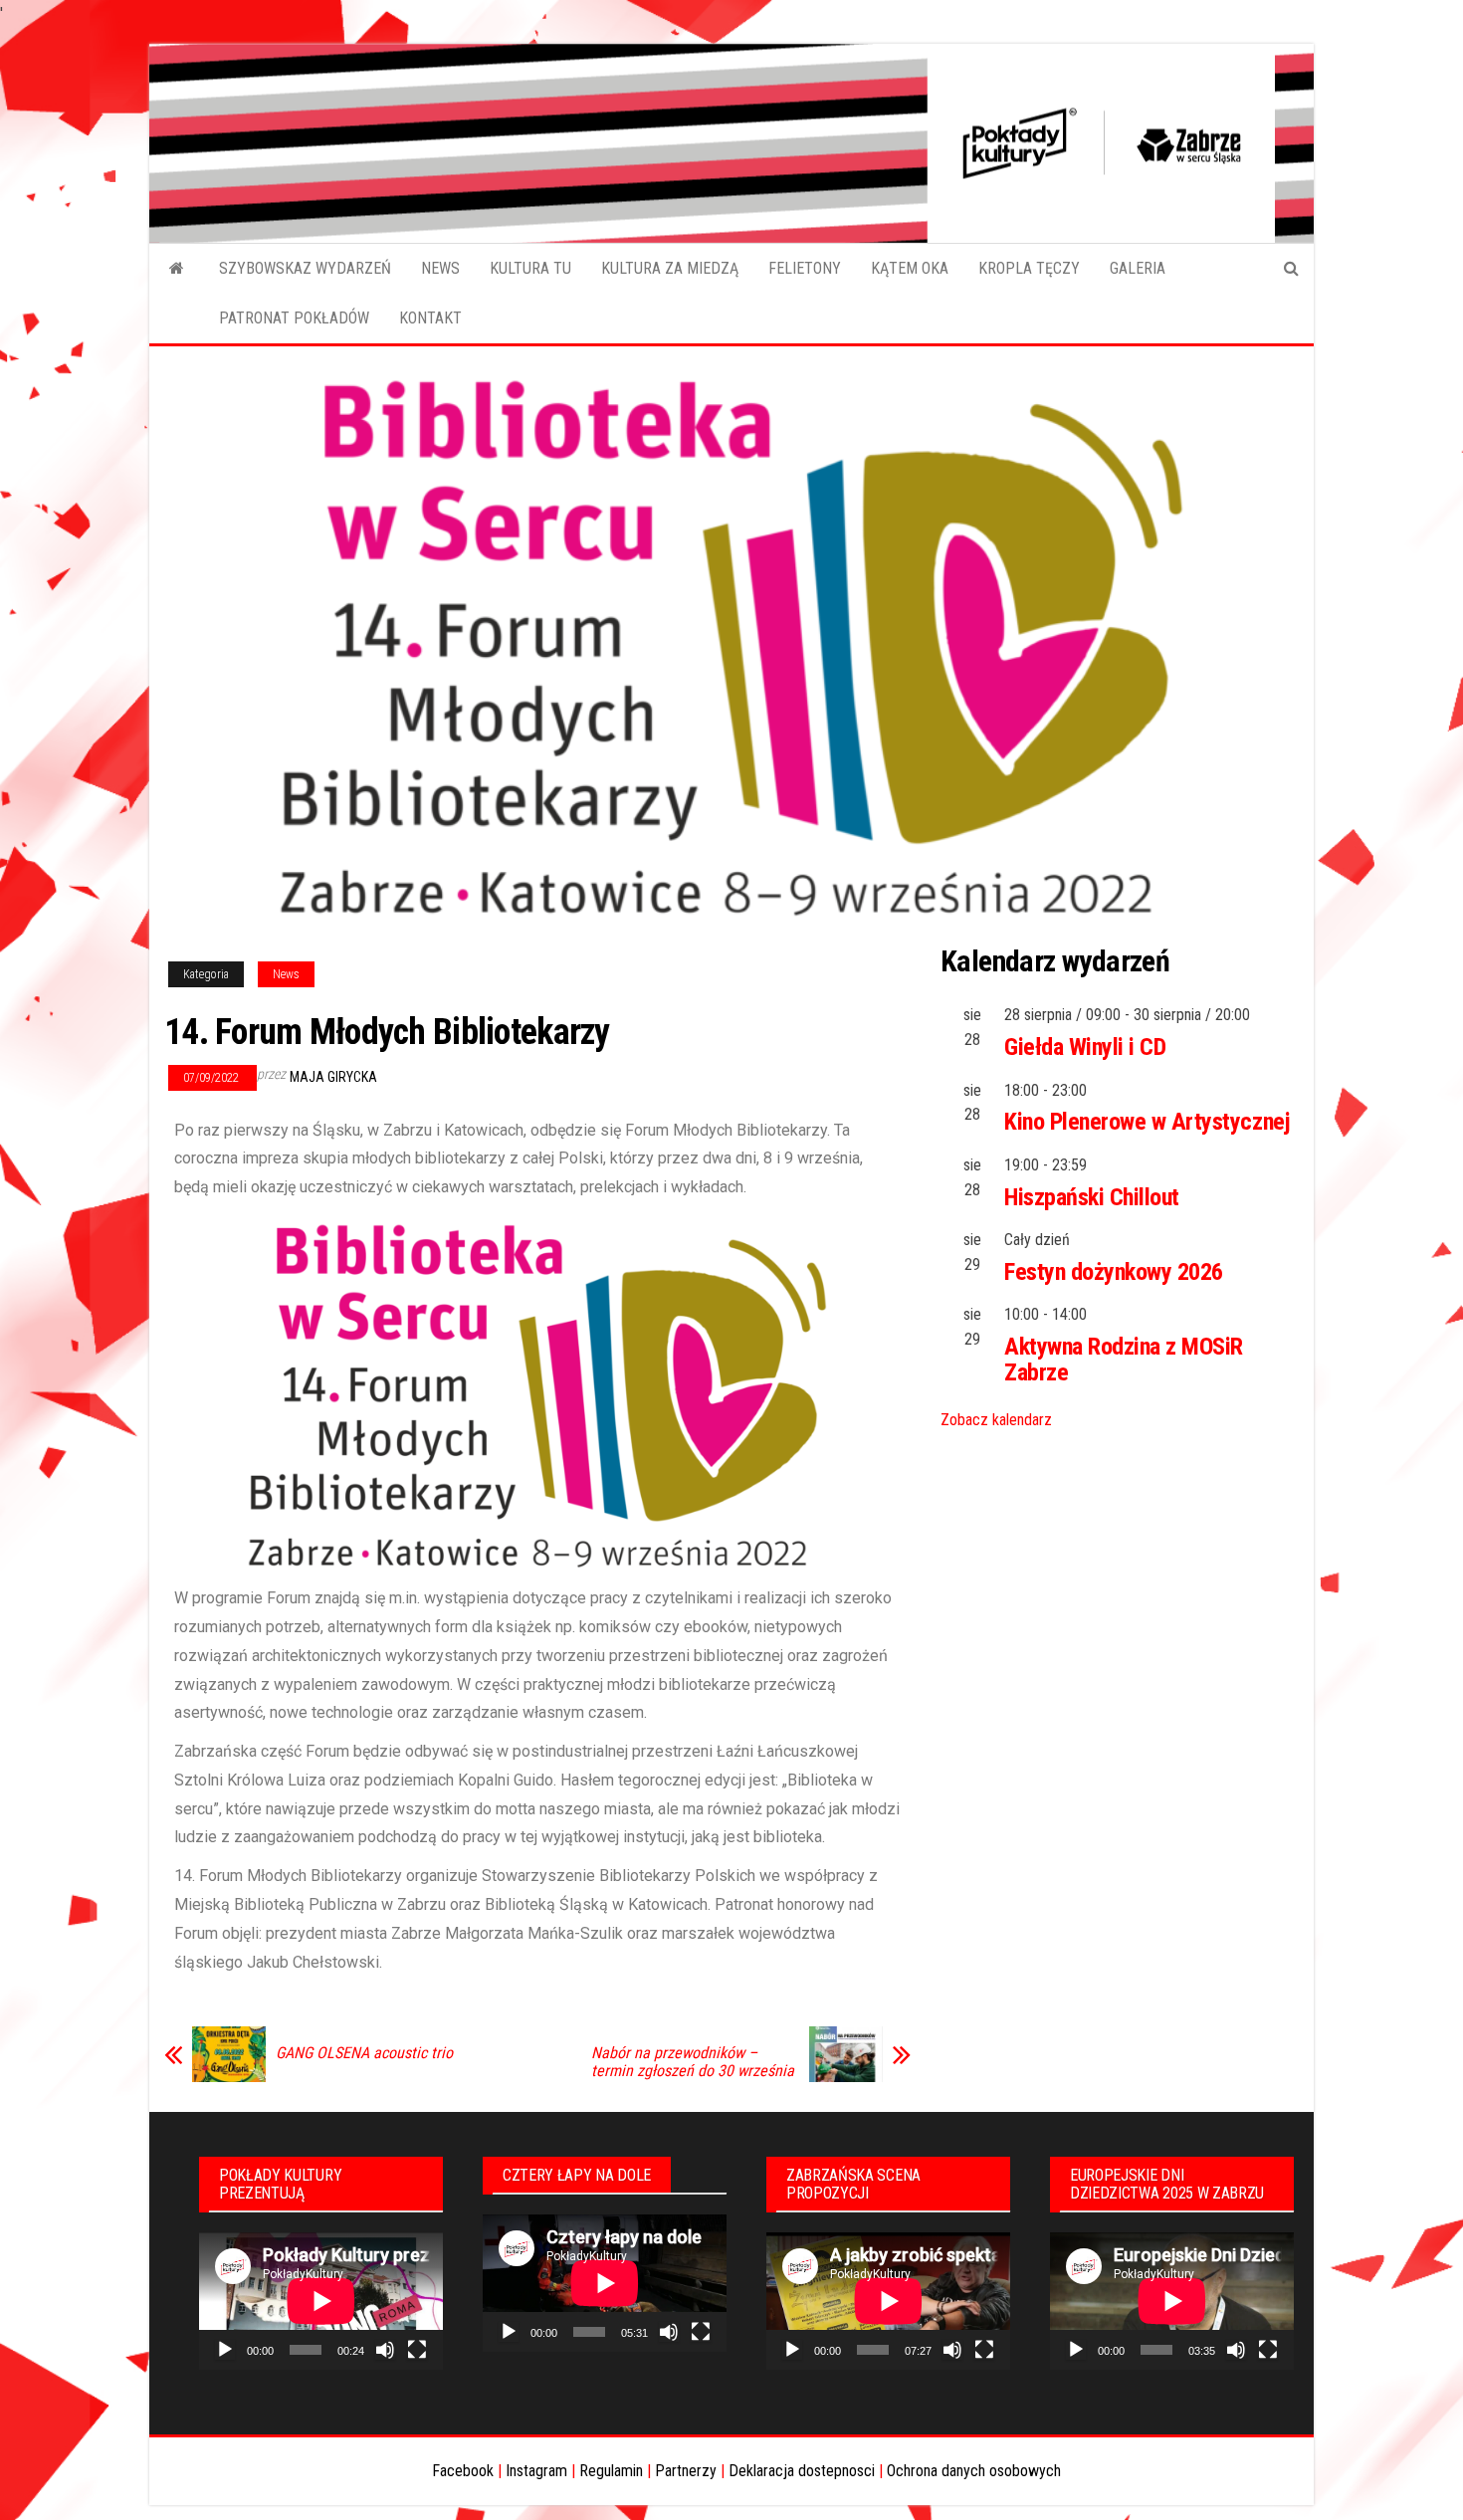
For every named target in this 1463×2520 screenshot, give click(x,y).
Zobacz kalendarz (996, 1420)
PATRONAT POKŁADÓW (294, 318)
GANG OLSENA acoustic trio (364, 2053)
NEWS (440, 268)
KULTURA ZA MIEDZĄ (670, 268)
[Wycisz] (385, 2350)
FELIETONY (805, 268)
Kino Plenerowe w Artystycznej (1147, 1122)
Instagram (536, 2471)
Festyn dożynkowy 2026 (1114, 1272)
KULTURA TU (530, 268)
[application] (321, 2301)
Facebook (463, 2471)
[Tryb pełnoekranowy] (417, 2350)
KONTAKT (430, 318)
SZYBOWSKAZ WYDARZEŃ (305, 268)
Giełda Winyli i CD (1085, 1047)
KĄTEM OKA (910, 268)
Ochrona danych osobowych (974, 2471)
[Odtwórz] (225, 2350)
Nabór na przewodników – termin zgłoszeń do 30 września (693, 2062)
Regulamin (611, 2471)
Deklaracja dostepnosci (802, 2471)
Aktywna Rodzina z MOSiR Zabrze (1124, 1360)
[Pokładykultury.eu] (177, 269)
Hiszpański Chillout (1092, 1197)
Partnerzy (686, 2471)
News (286, 974)
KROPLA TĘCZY (1029, 268)
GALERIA (1138, 268)
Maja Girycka (333, 1077)
